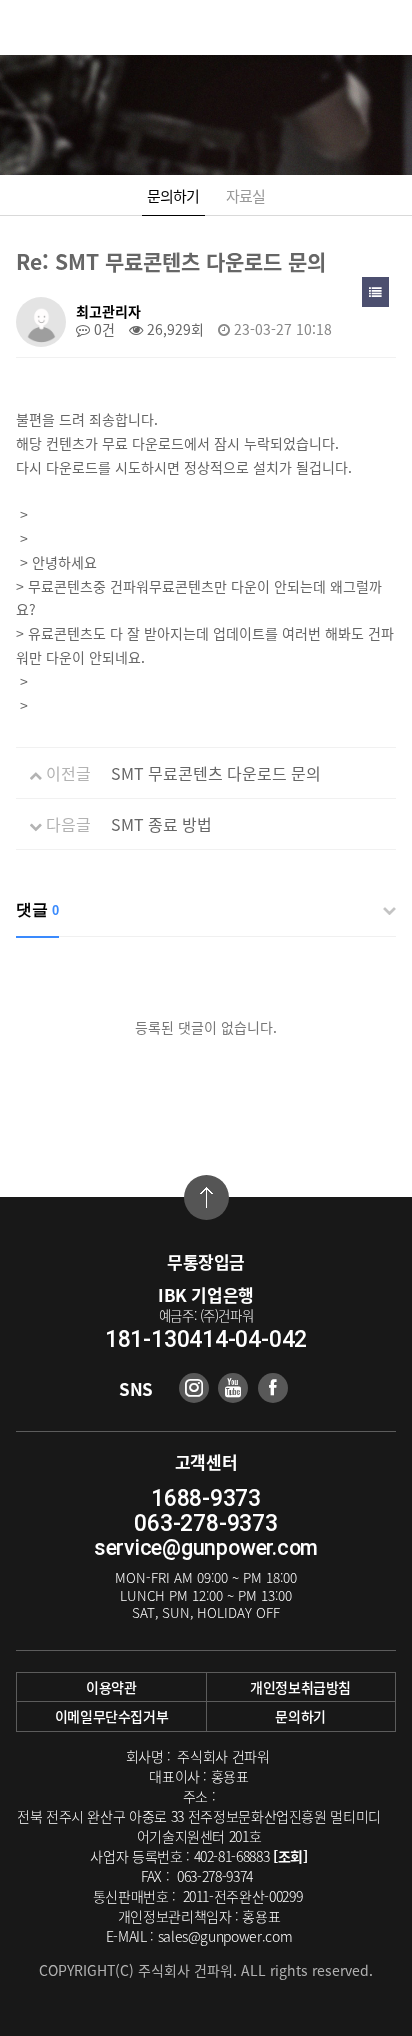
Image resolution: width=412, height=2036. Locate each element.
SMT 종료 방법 (161, 824)
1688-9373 (206, 1498)
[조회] (290, 1856)
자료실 (246, 196)
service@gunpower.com (206, 1547)
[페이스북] (273, 1388)
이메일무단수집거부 (112, 1716)
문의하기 (173, 196)
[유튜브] (233, 1388)
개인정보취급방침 (300, 1687)
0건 (102, 329)
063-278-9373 (205, 1523)
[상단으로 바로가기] (206, 1197)
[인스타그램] (194, 1388)
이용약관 (111, 1687)
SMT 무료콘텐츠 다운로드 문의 (216, 773)
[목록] (375, 292)
